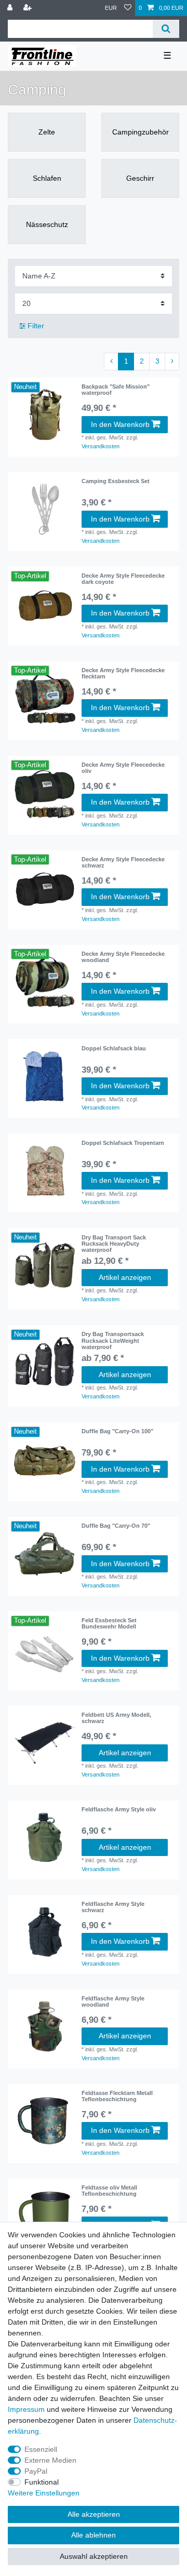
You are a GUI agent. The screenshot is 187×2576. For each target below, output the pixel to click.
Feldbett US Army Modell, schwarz (116, 1718)
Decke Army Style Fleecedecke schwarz (123, 862)
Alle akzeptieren (94, 2514)
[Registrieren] (29, 8)
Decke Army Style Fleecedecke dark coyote (123, 579)
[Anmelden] (11, 8)
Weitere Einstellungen (44, 2493)
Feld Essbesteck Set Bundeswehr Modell (109, 1623)
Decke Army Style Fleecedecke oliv (123, 768)
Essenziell (41, 2449)
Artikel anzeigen (125, 1277)
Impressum (26, 2409)
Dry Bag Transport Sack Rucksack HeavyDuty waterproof (114, 1244)
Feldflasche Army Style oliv (119, 1809)
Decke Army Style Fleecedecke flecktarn (123, 673)
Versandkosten (101, 446)
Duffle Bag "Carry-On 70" (116, 1526)
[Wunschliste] (128, 8)
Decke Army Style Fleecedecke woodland (123, 957)
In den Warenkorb (120, 424)
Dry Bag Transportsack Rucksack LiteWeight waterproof (113, 1340)
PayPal (36, 2471)
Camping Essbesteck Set (116, 481)
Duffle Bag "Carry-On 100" (117, 1431)
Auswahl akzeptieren (94, 2556)
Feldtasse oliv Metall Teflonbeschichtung (109, 2191)
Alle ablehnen (94, 2535)
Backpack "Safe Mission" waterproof (116, 390)
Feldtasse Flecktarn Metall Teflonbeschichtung (117, 2096)
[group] (45, 415)
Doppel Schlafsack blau (114, 1048)
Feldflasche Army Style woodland (113, 2001)
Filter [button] (36, 326)
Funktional (42, 2482)
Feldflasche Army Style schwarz (113, 1907)
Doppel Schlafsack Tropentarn (123, 1143)
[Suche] (166, 29)
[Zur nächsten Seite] (172, 362)
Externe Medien (50, 2460)
